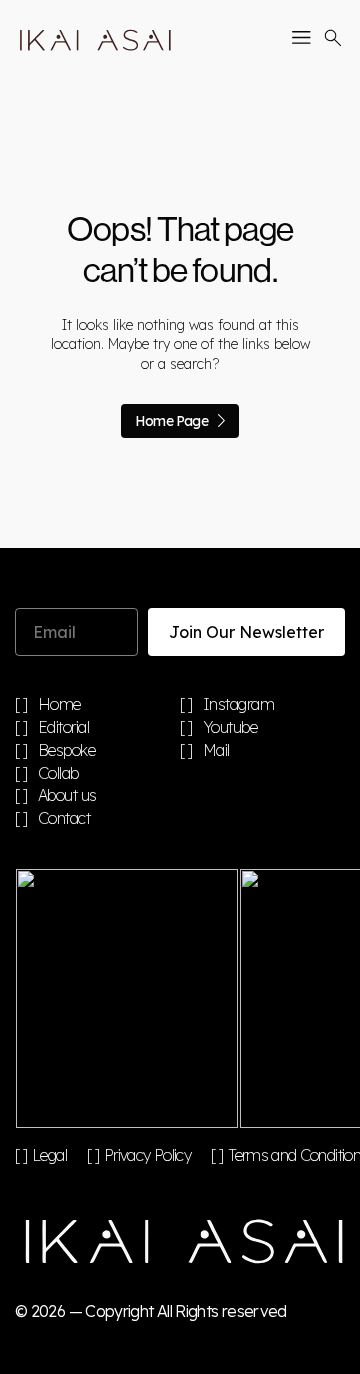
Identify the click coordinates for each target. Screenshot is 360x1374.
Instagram (239, 705)
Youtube (230, 728)
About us (67, 796)
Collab (58, 774)
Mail (216, 751)
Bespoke (67, 751)
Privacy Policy (147, 1155)
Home (59, 705)
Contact (64, 819)
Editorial (64, 728)
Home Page (171, 421)
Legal (49, 1155)
